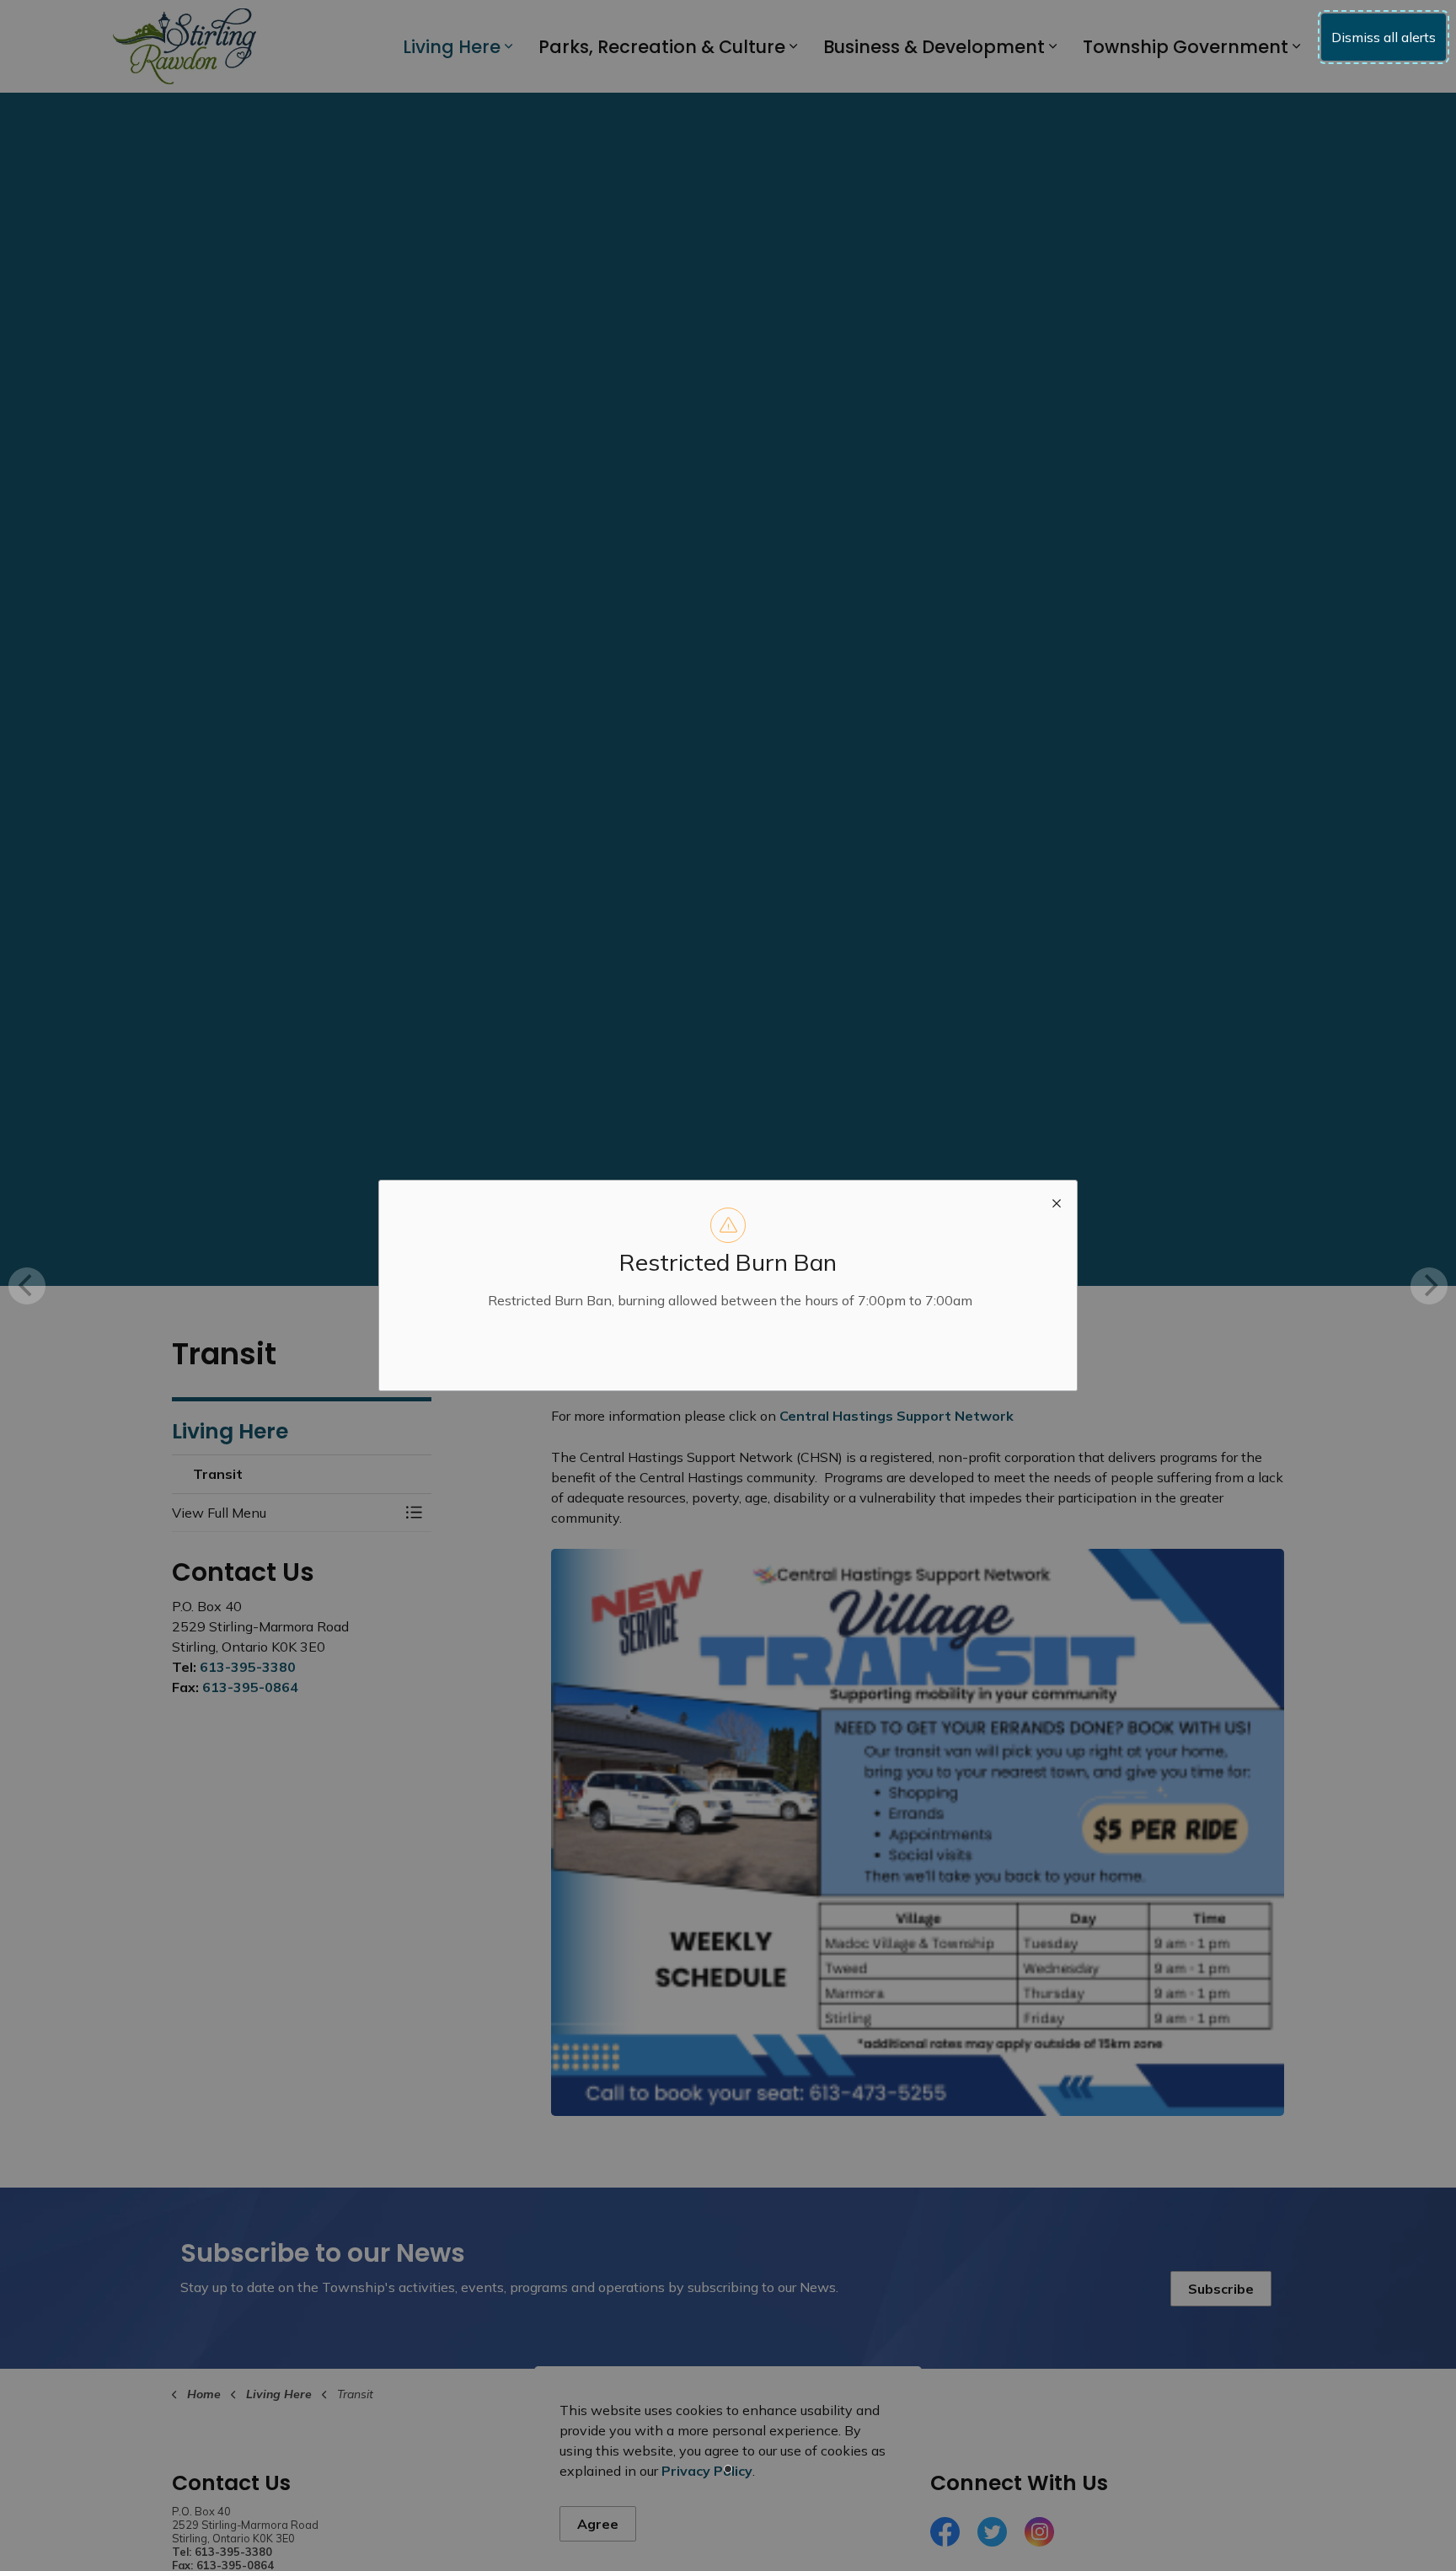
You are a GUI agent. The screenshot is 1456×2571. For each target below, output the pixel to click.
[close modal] (1057, 1201)
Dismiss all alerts (1384, 37)
